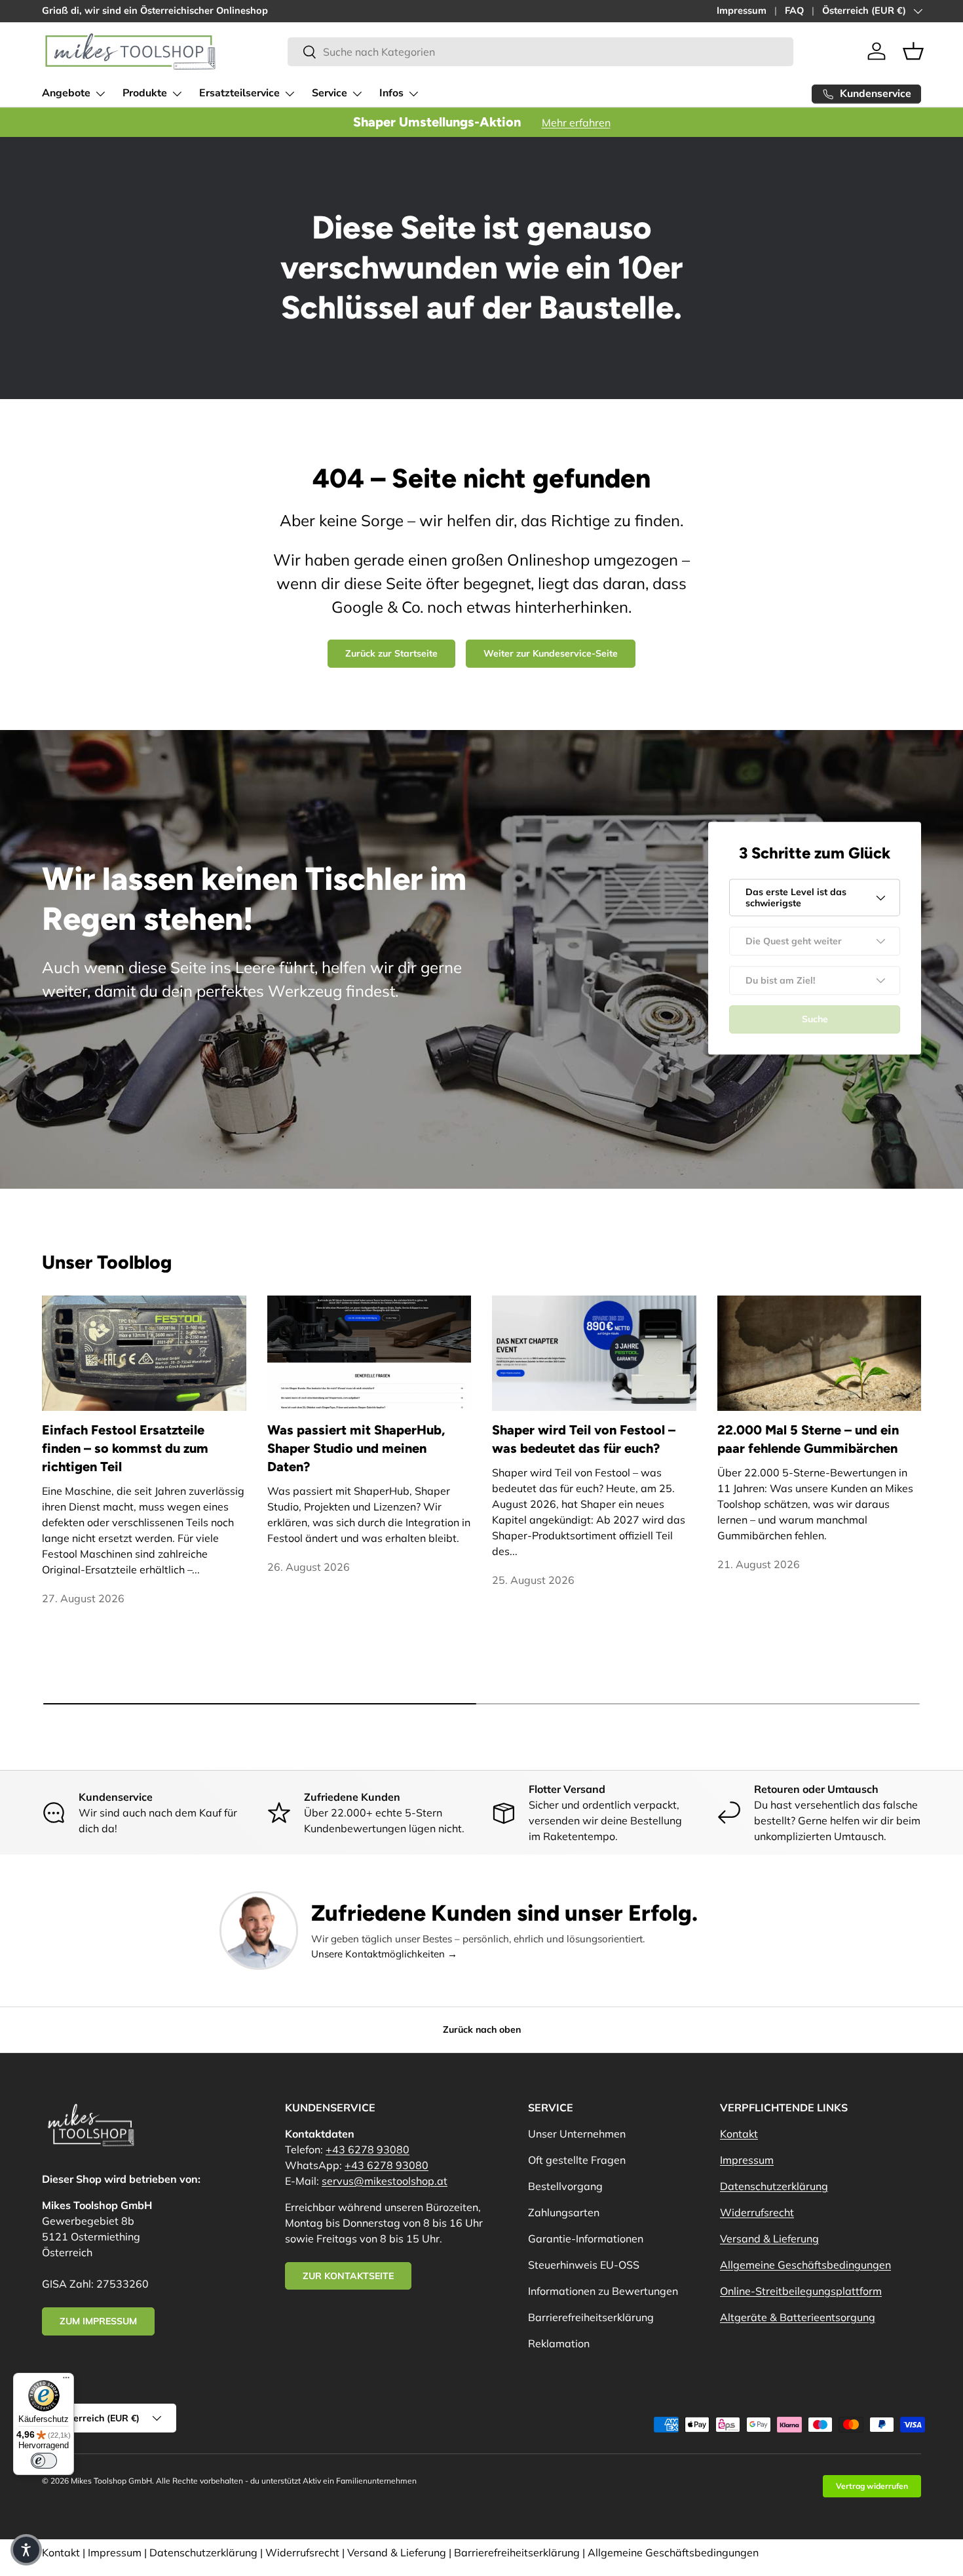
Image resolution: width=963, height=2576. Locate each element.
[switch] (44, 2461)
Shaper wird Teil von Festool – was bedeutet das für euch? (584, 1439)
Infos (391, 93)
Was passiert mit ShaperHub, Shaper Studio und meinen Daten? (356, 1448)
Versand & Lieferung (769, 2239)
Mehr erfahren (576, 123)
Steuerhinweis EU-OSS (584, 2265)
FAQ (794, 10)
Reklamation (559, 2343)
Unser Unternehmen (577, 2134)
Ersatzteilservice (239, 93)
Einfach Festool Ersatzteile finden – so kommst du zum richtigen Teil (125, 1448)
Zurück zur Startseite (391, 653)
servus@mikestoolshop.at (385, 2181)
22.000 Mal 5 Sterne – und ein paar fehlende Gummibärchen (808, 1439)
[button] (913, 51)
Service (330, 93)
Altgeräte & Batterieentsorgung (798, 2317)
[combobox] (540, 52)
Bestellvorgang (565, 2186)
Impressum (742, 10)
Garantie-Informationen (586, 2239)
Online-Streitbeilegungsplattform (801, 2291)
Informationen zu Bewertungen (603, 2291)
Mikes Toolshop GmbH (111, 2481)
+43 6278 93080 (368, 2149)
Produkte (145, 93)
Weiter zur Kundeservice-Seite (551, 653)
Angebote (66, 93)
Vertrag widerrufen (872, 2486)
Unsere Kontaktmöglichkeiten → (384, 1954)
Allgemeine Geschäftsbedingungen (805, 2265)
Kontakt (739, 2134)
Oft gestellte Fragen (577, 2160)
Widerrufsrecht (757, 2212)
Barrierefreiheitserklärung (591, 2317)
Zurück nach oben (482, 2029)
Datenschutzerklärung (774, 2186)
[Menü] (66, 2381)
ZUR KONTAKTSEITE (348, 2276)
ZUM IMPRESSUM (98, 2321)
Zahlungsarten (564, 2212)
